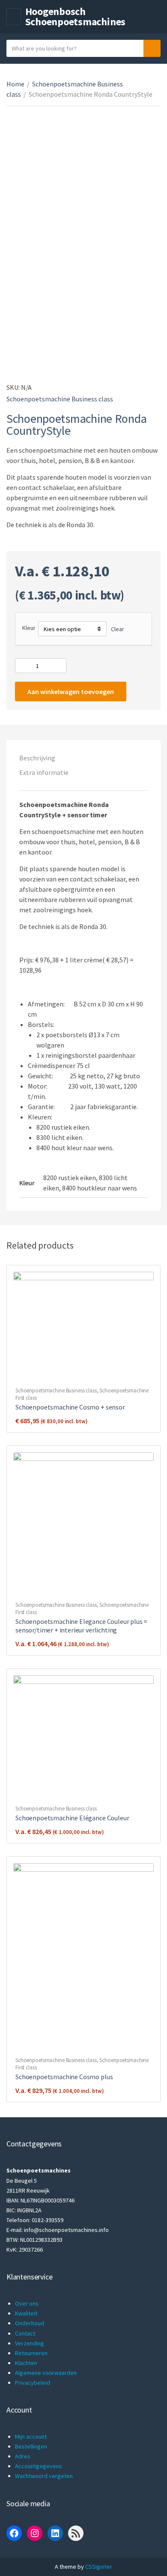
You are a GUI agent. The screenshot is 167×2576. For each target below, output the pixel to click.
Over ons (27, 2303)
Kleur (29, 628)
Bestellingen (31, 2446)
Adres (23, 2456)
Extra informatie (44, 772)
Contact (25, 2333)
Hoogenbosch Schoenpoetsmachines (75, 16)
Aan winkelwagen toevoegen (71, 691)
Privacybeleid (33, 2383)
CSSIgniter (99, 2567)
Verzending (30, 2343)
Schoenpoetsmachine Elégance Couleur (72, 1818)
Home (15, 84)
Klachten (26, 2363)
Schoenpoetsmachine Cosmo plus (64, 2077)
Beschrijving (37, 758)
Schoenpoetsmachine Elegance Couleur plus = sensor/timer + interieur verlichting (81, 1626)
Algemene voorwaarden (46, 2373)
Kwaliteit (26, 2313)
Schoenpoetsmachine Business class (60, 399)
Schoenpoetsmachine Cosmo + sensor (70, 1407)
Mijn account (31, 2437)
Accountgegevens (39, 2466)
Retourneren (31, 2353)
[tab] (83, 758)
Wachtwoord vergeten (44, 2476)
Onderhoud (30, 2323)
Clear (118, 629)
